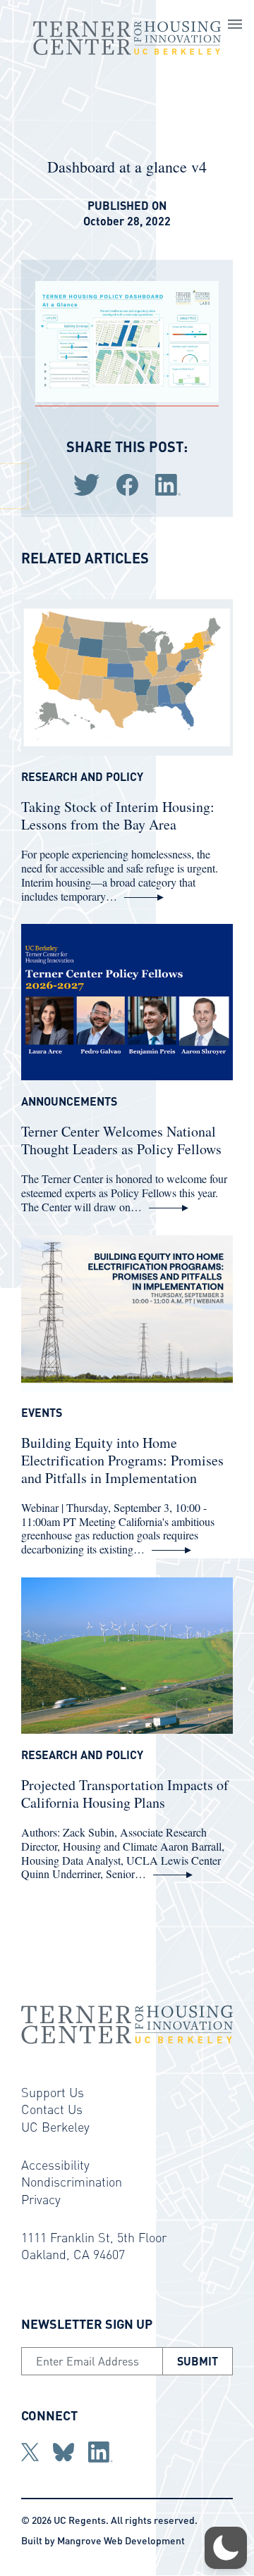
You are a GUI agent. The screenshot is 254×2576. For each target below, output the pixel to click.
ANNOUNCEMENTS (69, 1101)
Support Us (53, 2092)
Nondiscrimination (72, 2181)
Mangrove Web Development (121, 2540)
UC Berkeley (55, 2126)
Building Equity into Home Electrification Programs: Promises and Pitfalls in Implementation (122, 1460)
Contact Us (52, 2109)
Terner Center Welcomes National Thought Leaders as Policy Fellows (121, 1140)
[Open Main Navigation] (235, 26)
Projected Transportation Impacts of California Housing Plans (125, 1794)
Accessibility (55, 2164)
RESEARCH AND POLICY (82, 777)
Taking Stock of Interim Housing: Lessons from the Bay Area (118, 815)
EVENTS (42, 1413)
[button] (226, 2548)
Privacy (41, 2199)
